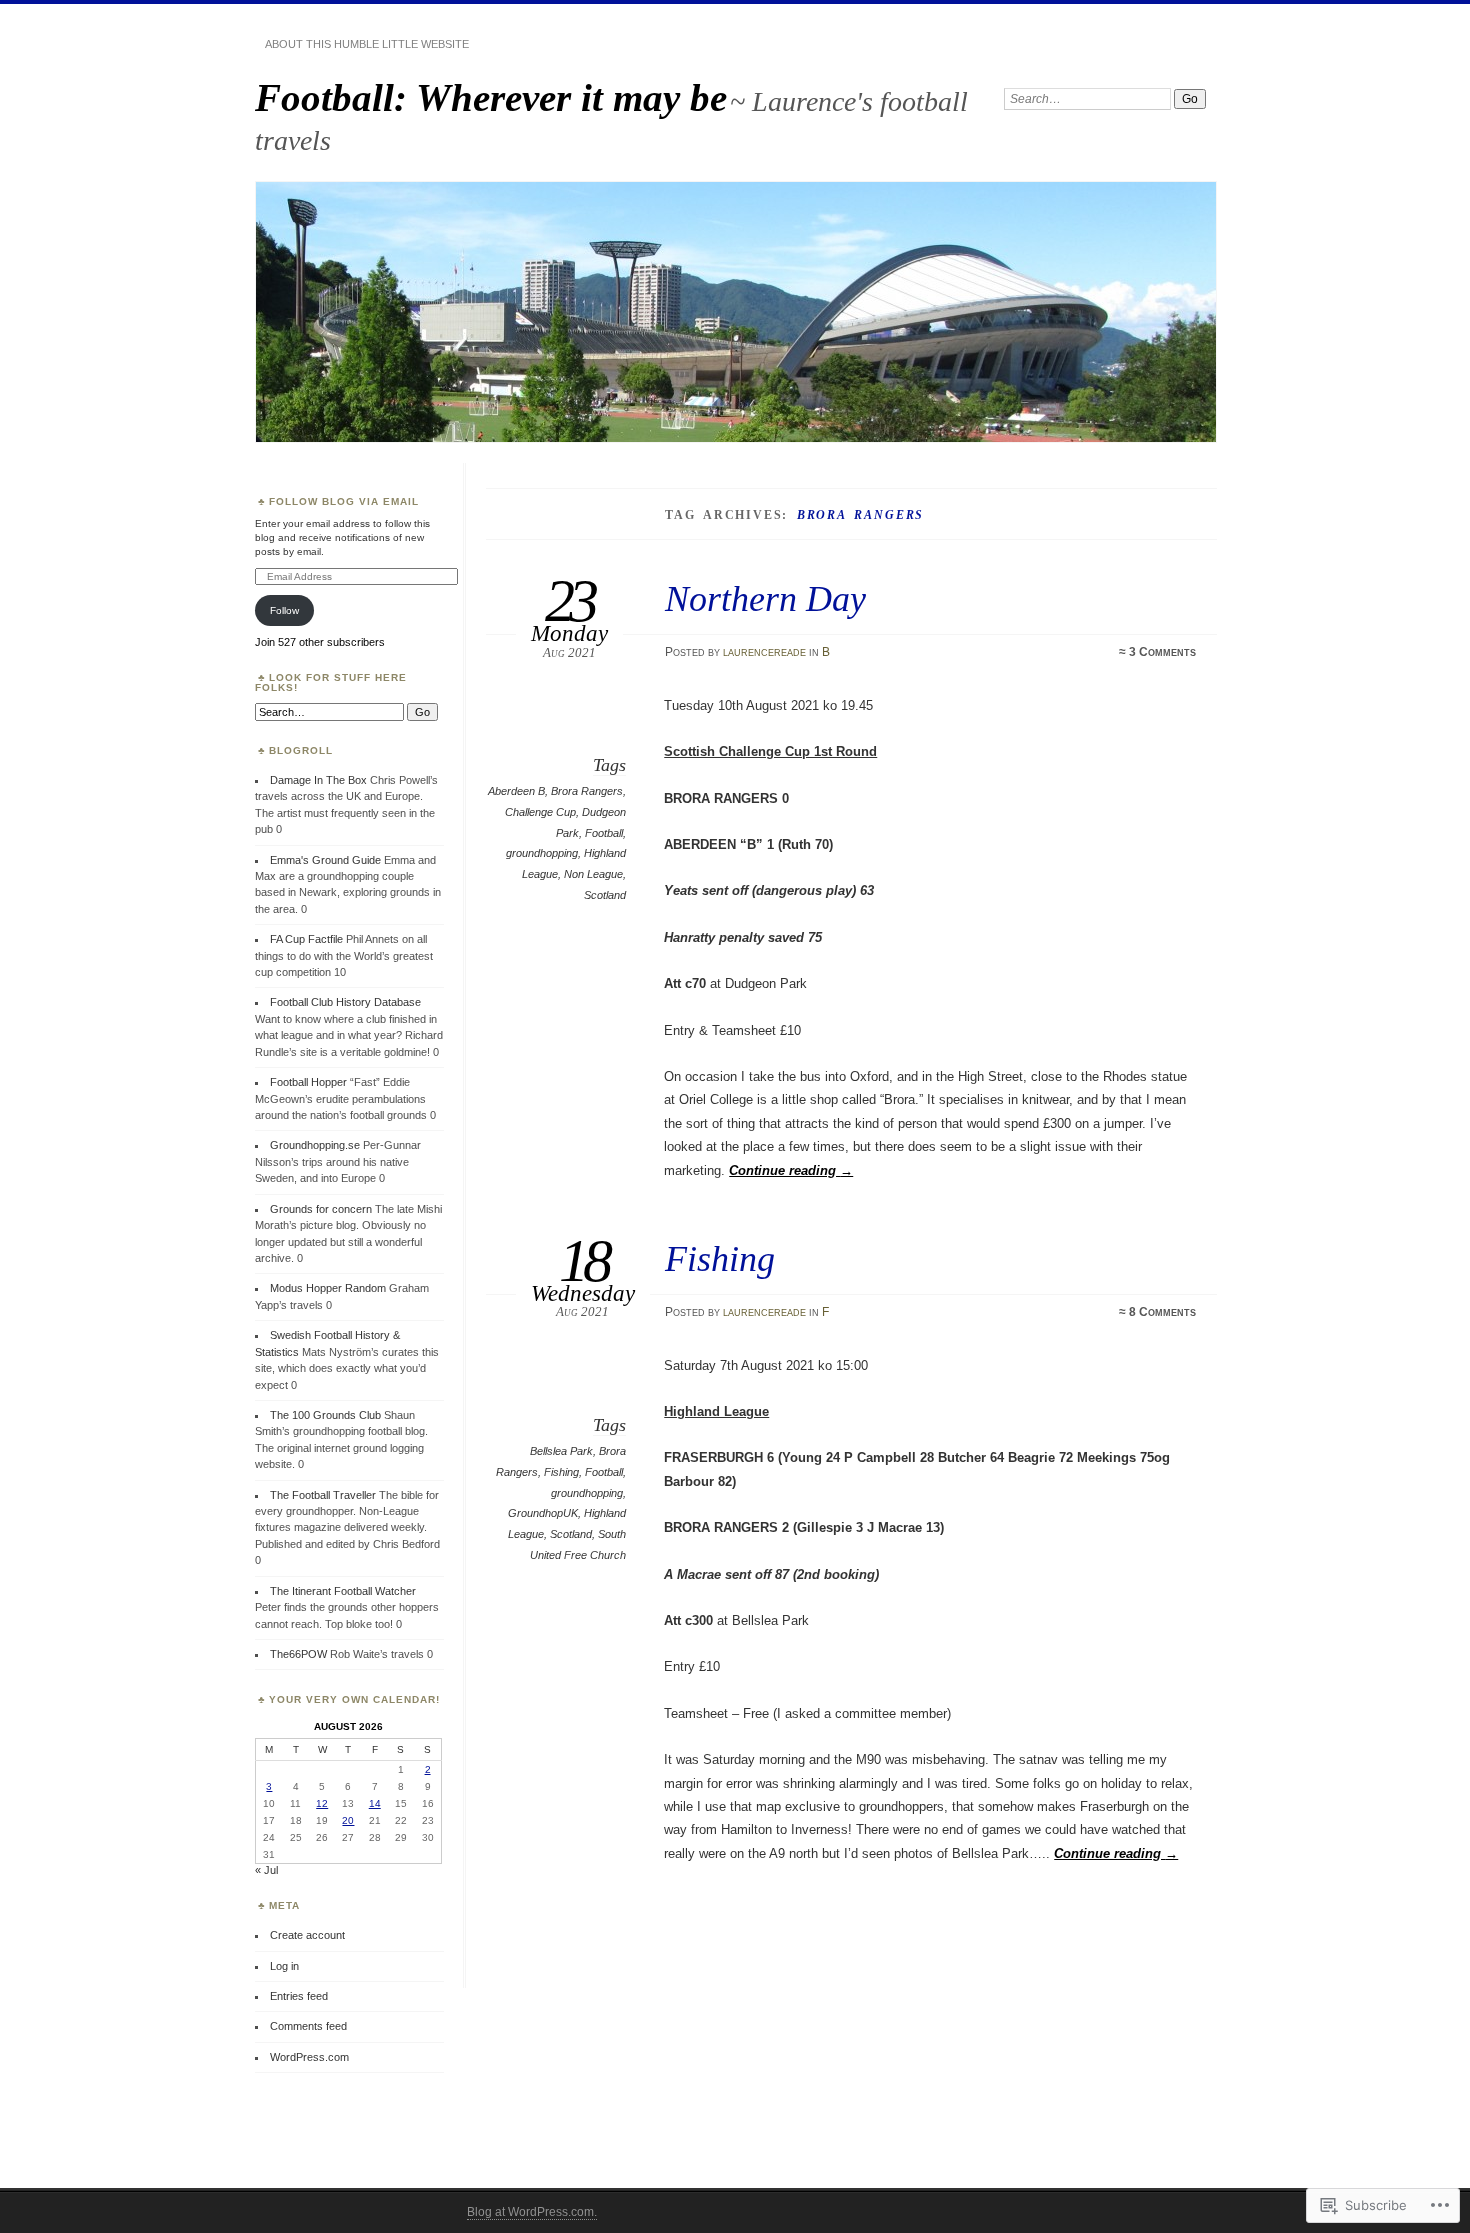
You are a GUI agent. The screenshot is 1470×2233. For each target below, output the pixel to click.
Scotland (605, 895)
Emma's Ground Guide (325, 860)
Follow (284, 610)
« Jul (266, 1870)
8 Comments (1162, 1312)
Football (604, 833)
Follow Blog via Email (344, 501)
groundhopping (542, 853)
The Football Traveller (323, 1495)
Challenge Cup (540, 812)
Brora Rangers (587, 791)
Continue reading (791, 1170)
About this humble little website (367, 44)
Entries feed (299, 1996)
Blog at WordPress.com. (532, 2212)
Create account (307, 1935)
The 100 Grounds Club (325, 1415)
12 (322, 1803)
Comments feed (308, 2026)
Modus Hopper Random (328, 1288)
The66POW (298, 1654)
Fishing (720, 1258)
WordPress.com (309, 2057)
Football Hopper (308, 1082)
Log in (284, 1966)
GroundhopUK (543, 1513)
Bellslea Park (561, 1451)
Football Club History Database (345, 1002)
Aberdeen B (516, 791)
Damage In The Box (318, 780)
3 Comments (1162, 652)
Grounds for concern (321, 1209)
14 (375, 1803)
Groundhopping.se (315, 1145)
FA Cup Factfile (306, 939)
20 (348, 1820)
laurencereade (764, 652)
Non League (593, 874)
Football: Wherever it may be (491, 97)
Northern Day (765, 598)
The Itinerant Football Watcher (343, 1591)
